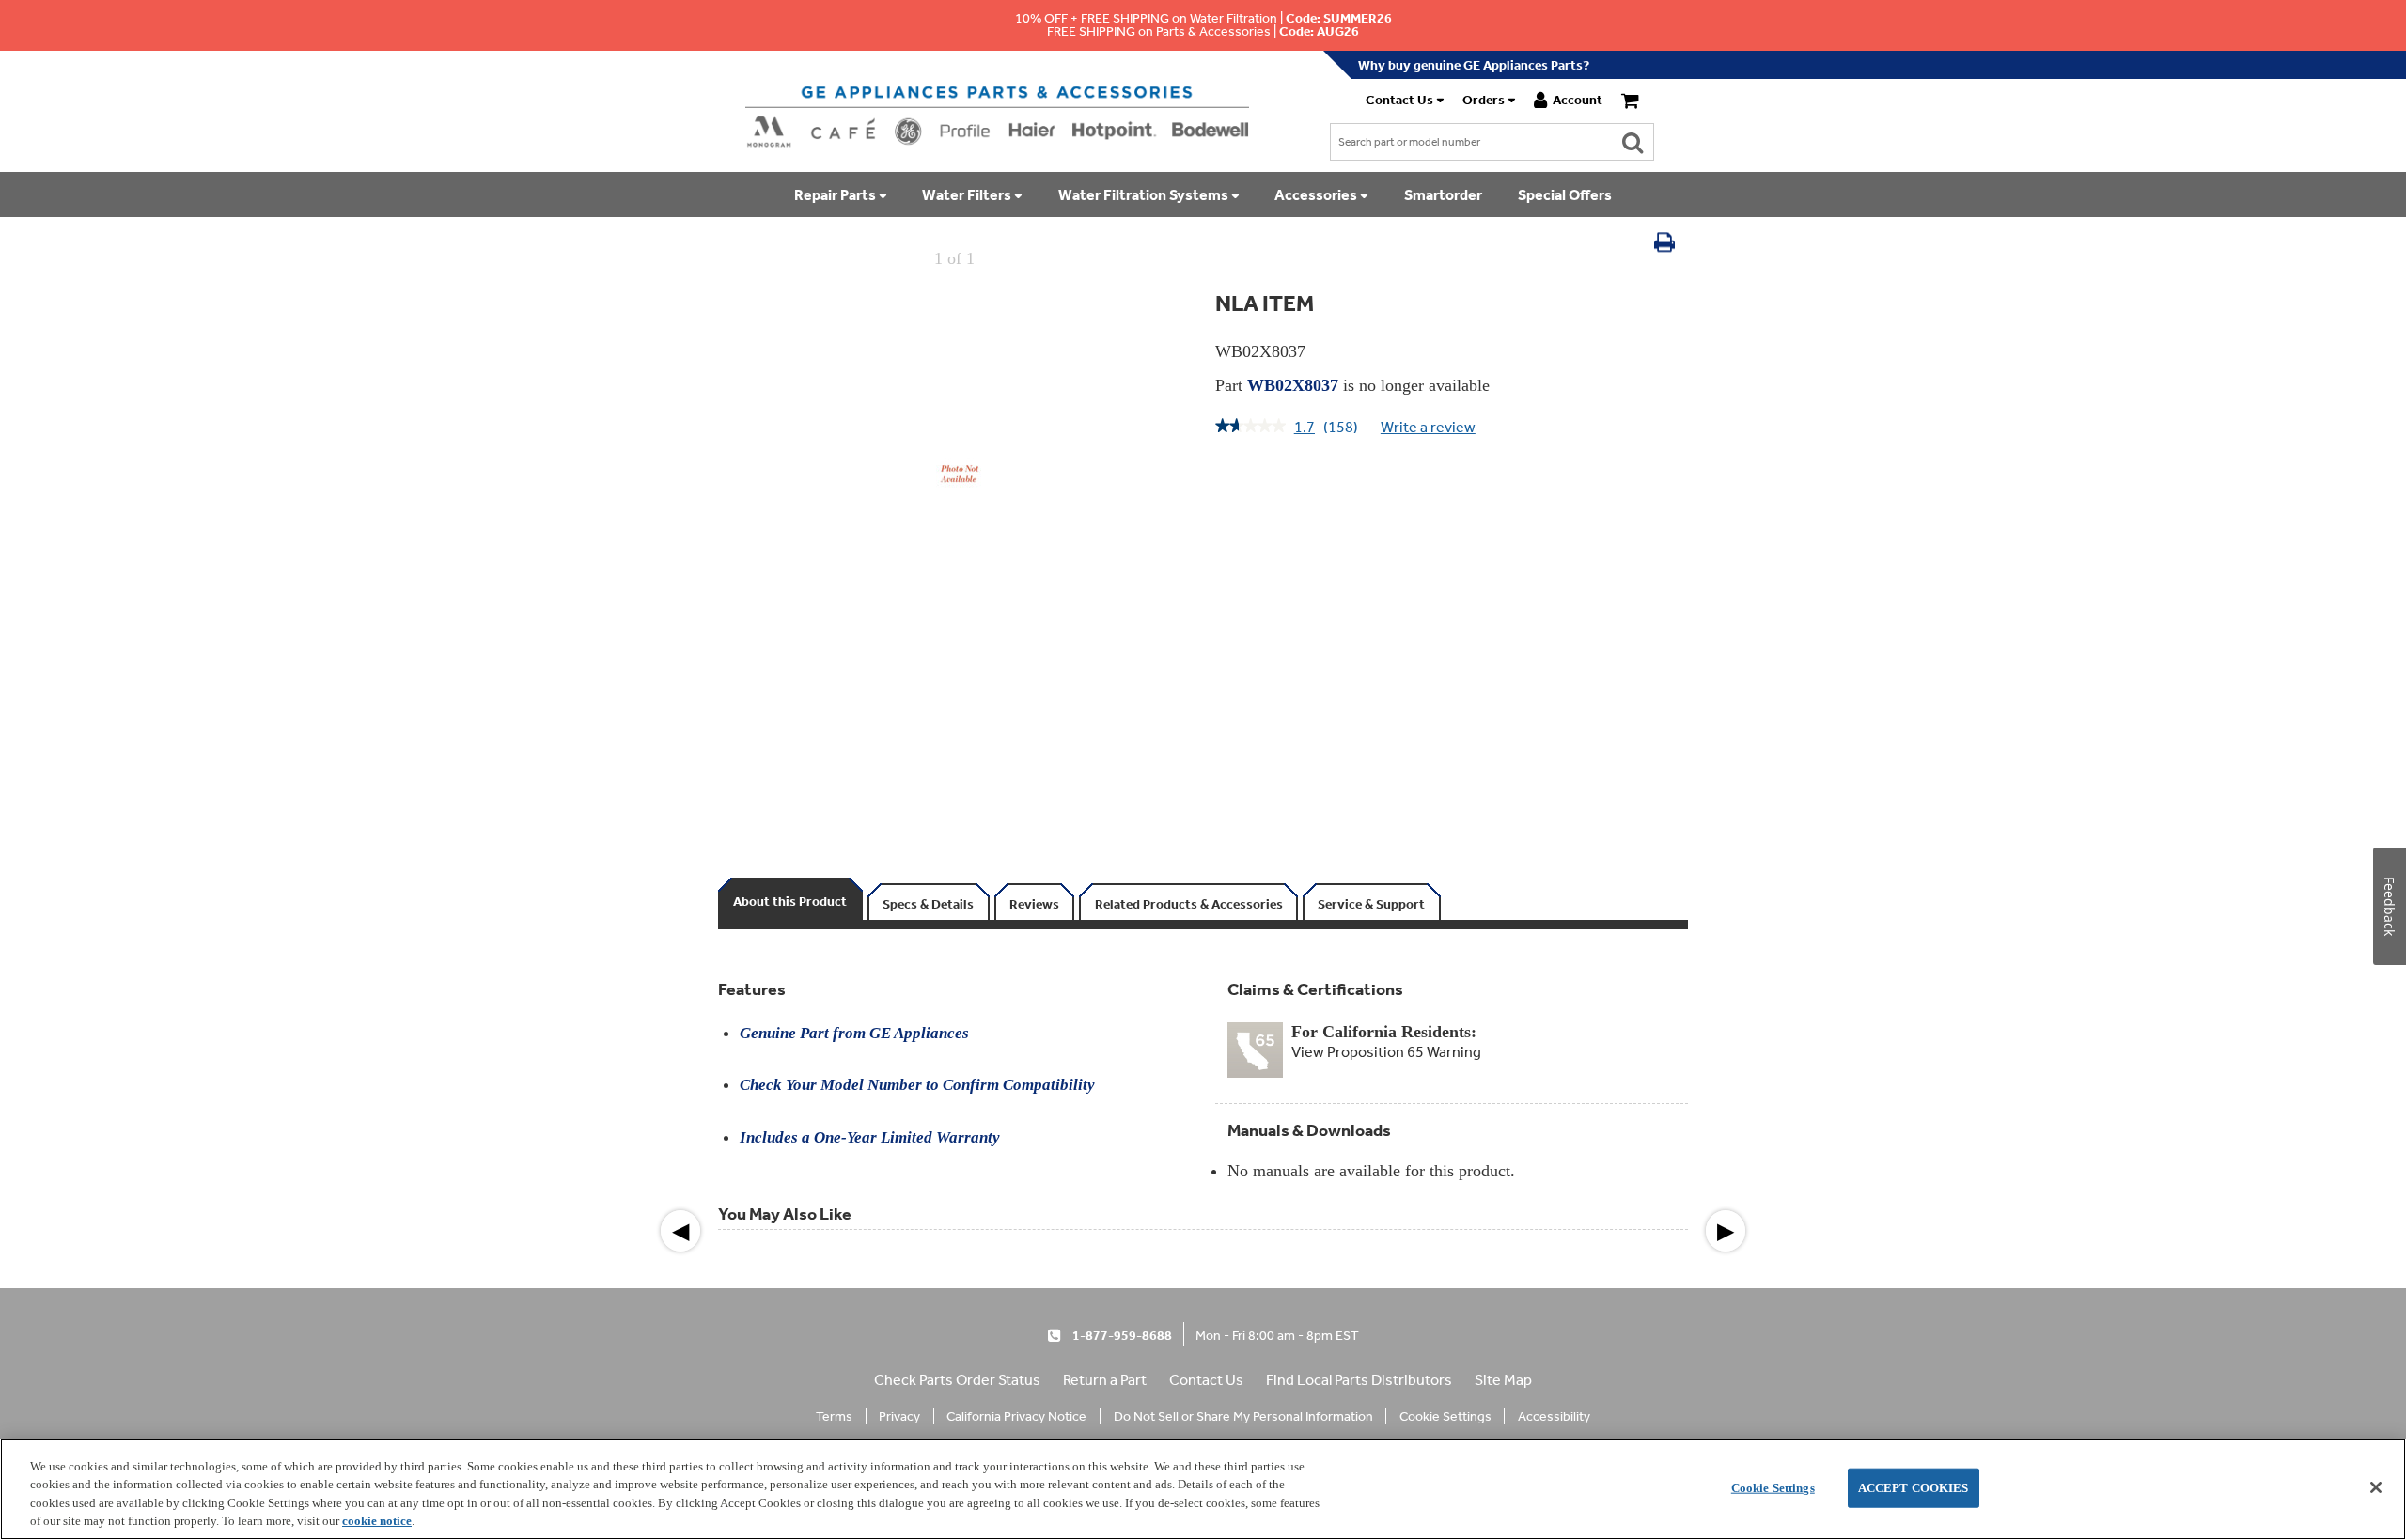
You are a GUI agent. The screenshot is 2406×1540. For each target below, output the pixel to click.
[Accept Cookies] (2376, 1487)
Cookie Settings (1773, 1488)
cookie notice (377, 1521)
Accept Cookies (1914, 1488)
